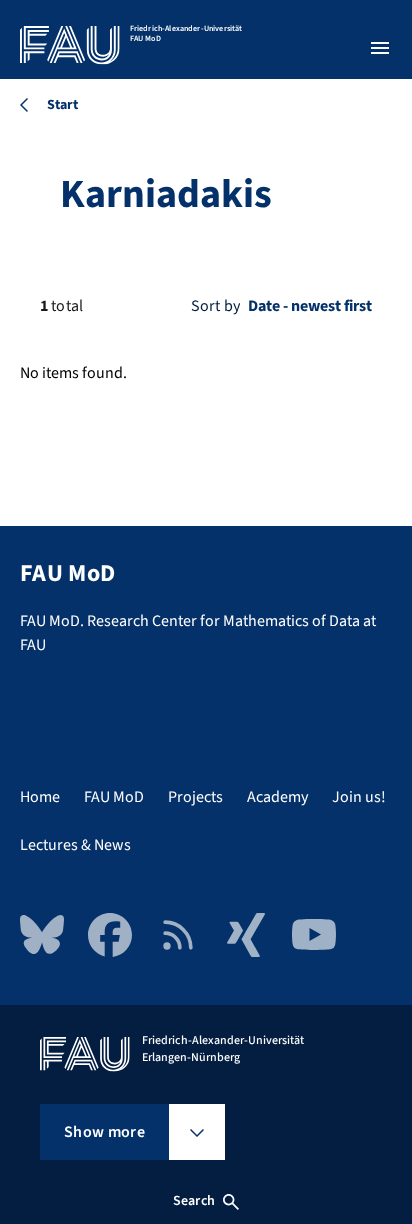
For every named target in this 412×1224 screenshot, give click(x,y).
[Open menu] (380, 48)
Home (40, 797)
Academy (277, 797)
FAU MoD (114, 797)
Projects (195, 797)
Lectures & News (75, 845)
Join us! (359, 797)
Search (194, 1201)
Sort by (215, 306)
